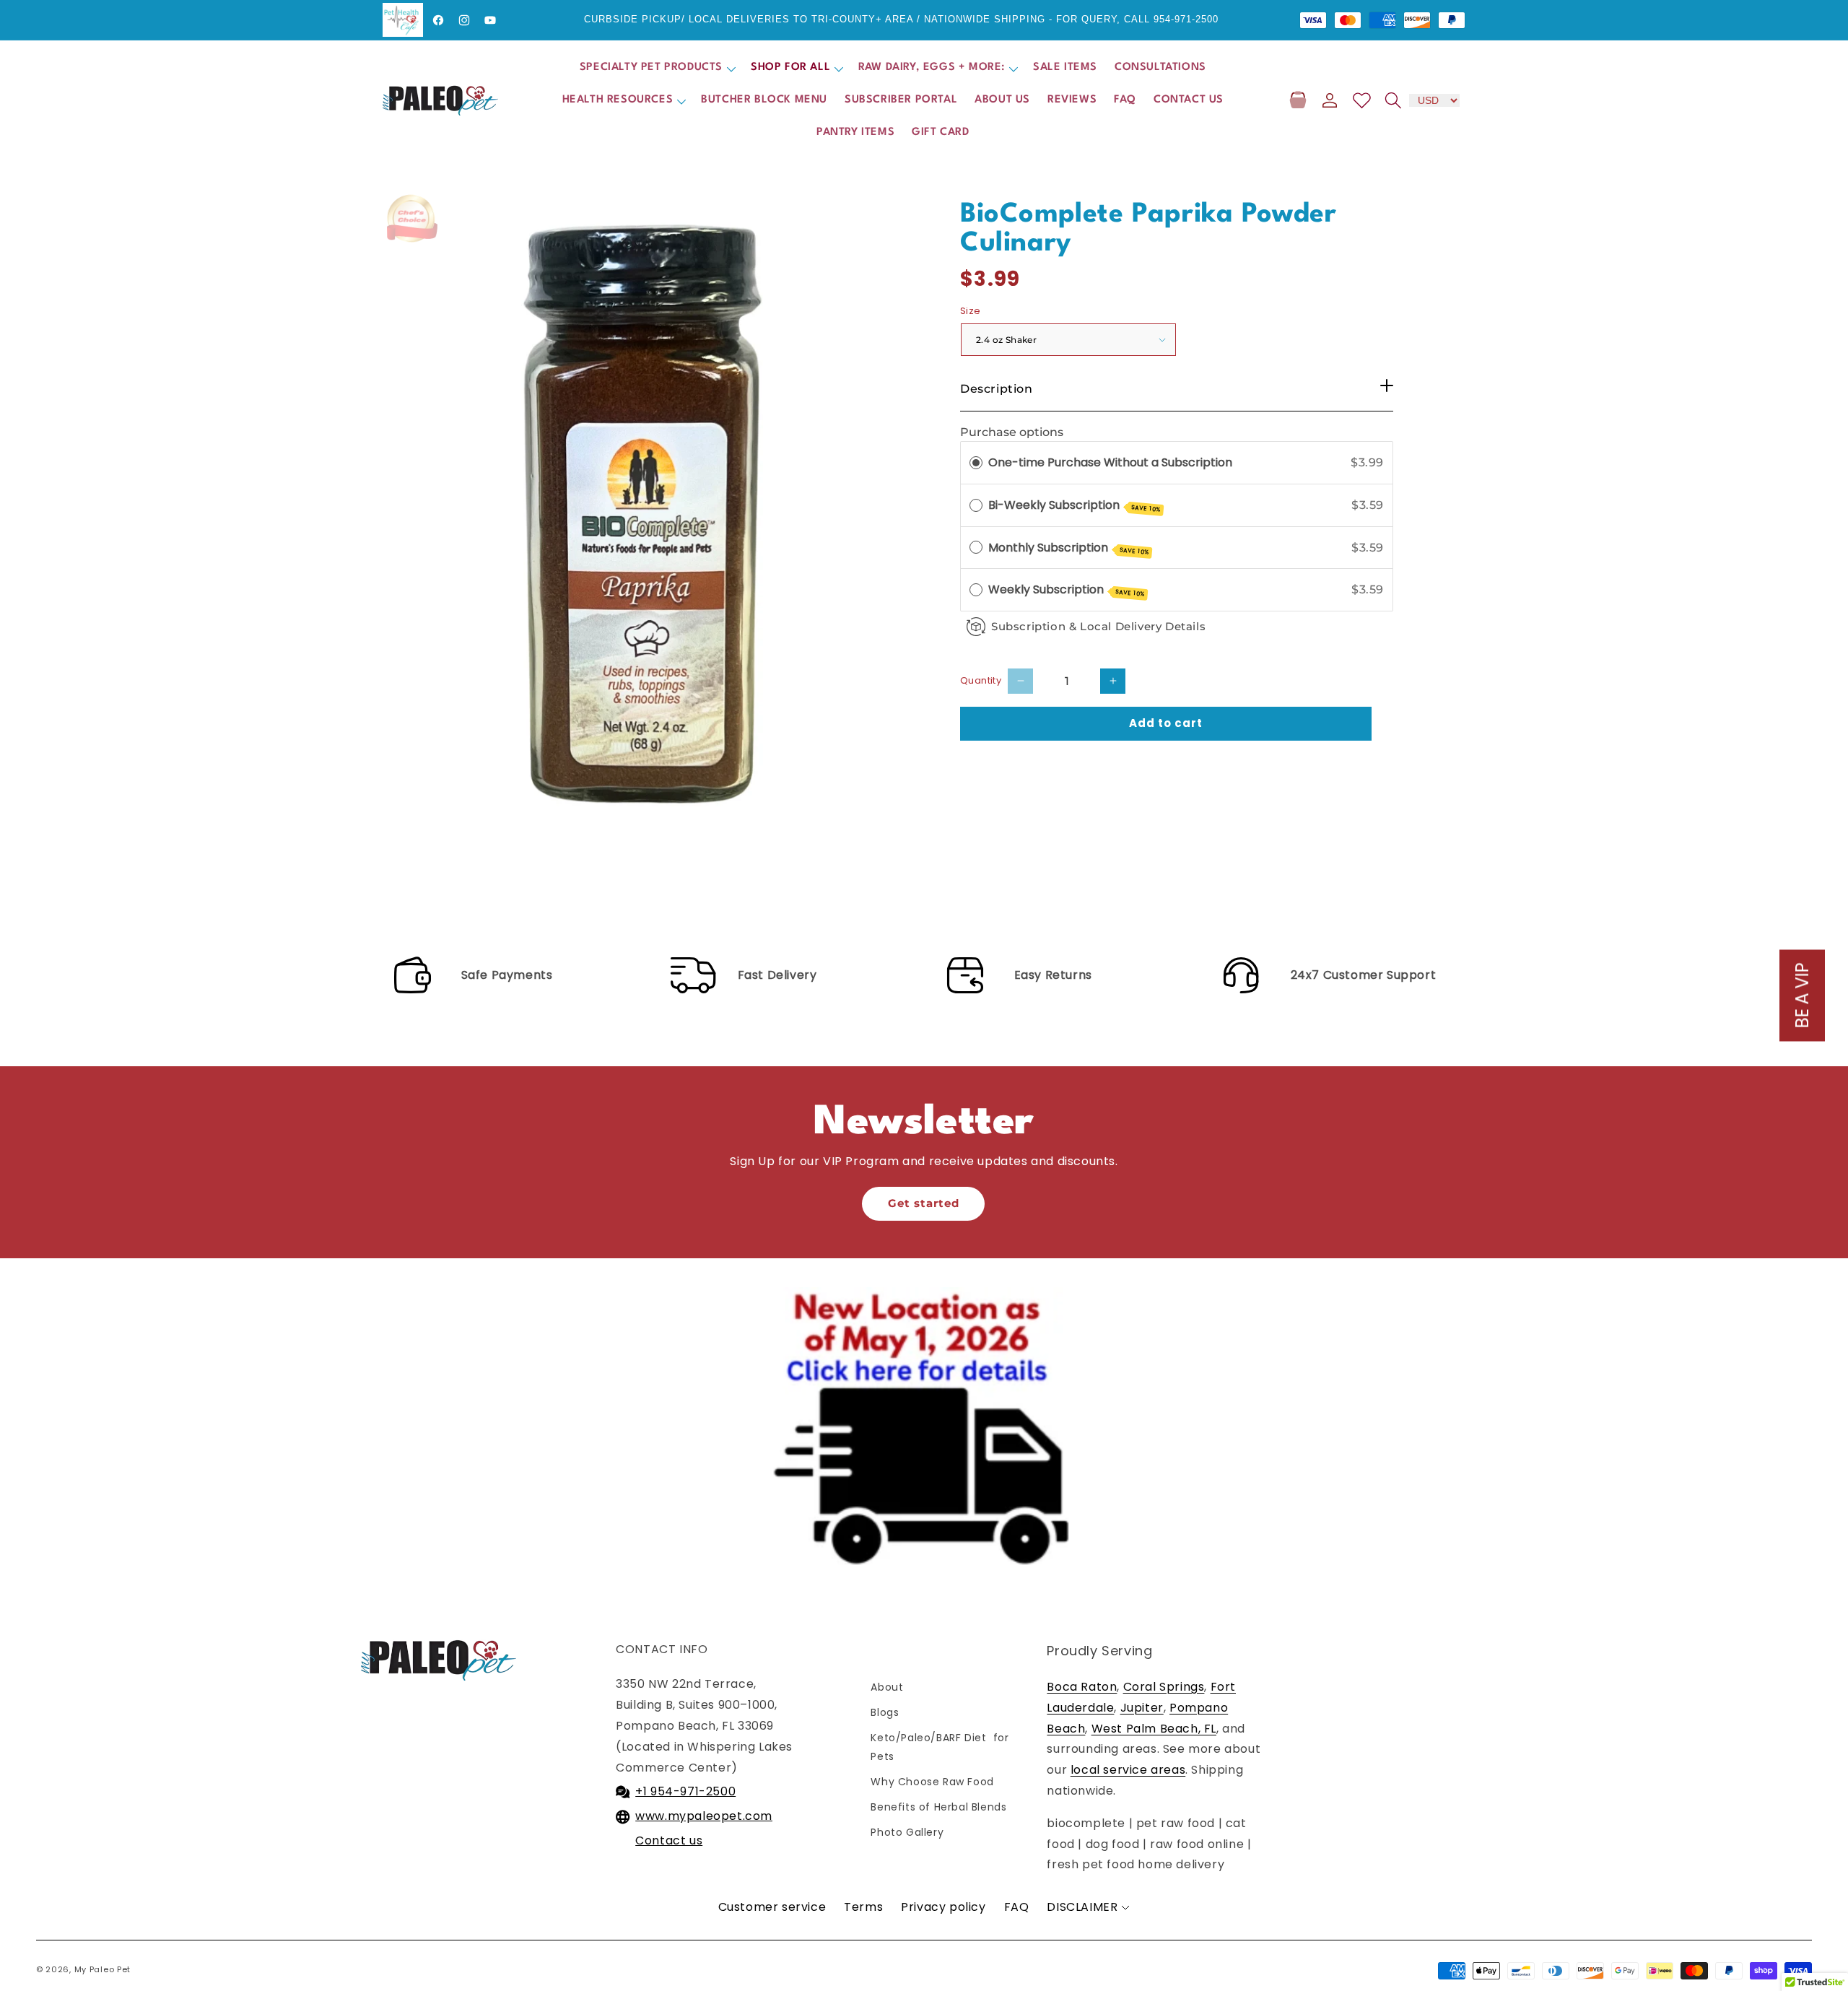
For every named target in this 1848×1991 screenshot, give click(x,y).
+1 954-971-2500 (685, 1791)
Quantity (981, 680)
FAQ (1017, 1907)
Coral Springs (1164, 1687)
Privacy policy (943, 1907)
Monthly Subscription (1069, 548)
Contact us (669, 1840)
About (887, 1687)
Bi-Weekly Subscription (1075, 505)
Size (971, 311)
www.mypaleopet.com (704, 1816)
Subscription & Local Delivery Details (1098, 626)
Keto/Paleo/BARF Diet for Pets (940, 1747)
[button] (657, 68)
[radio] (976, 463)
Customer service (772, 1907)
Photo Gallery (907, 1832)
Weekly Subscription (1067, 590)
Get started (924, 1203)
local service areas (1128, 1770)
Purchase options (1012, 432)
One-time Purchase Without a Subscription (1110, 462)
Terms (863, 1907)
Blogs (885, 1712)
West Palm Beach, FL (1154, 1729)
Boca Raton (1082, 1687)
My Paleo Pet (103, 1969)
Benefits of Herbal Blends (938, 1807)
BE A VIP (1802, 996)
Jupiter (1142, 1708)
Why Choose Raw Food (932, 1782)
